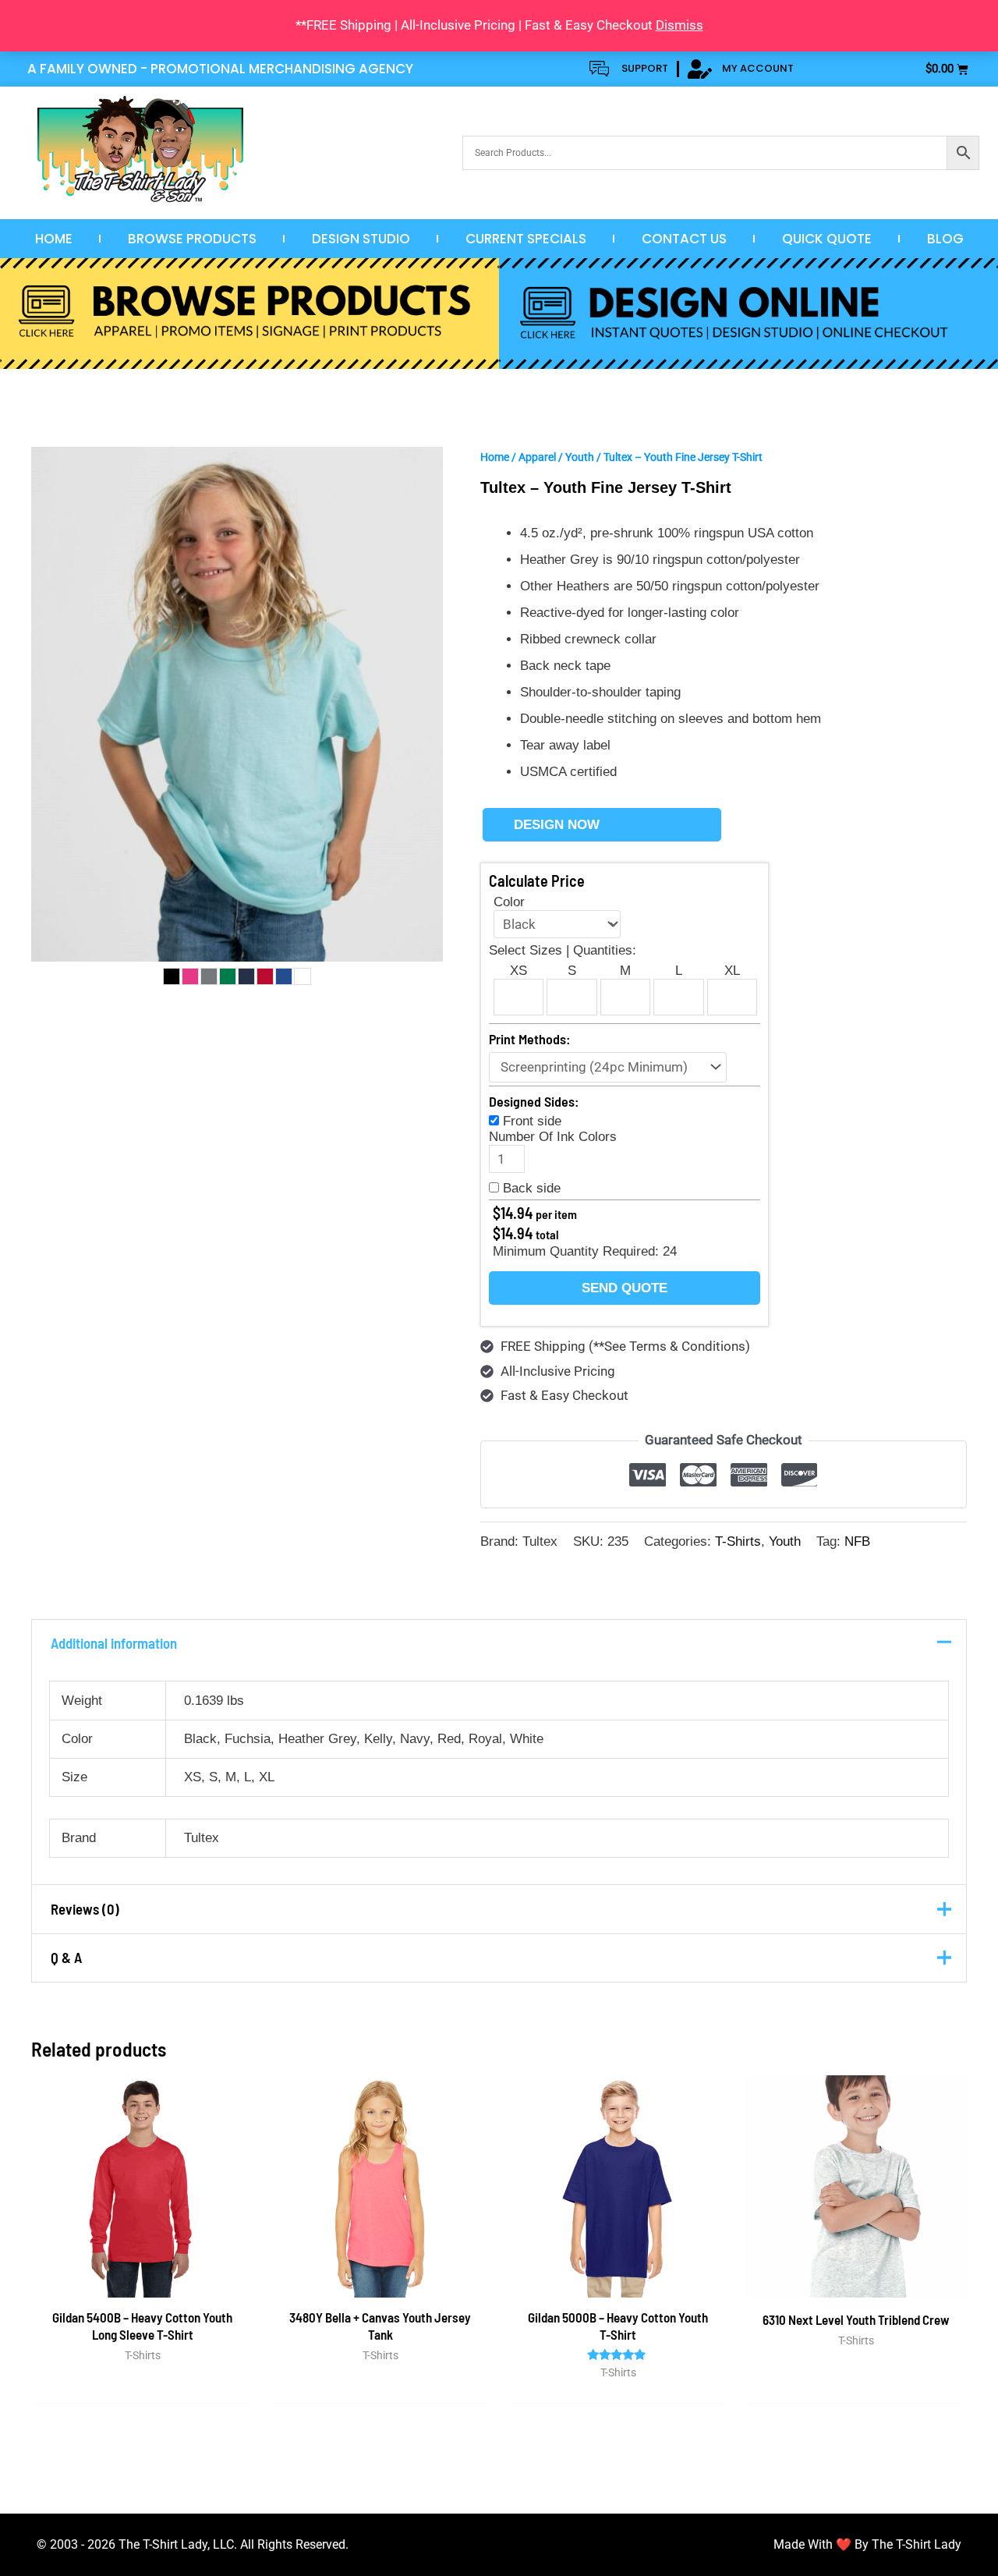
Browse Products (192, 239)
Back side (532, 1188)
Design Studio (361, 239)
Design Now (557, 825)
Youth (580, 457)
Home (54, 239)
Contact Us (684, 239)
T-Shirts (738, 1541)
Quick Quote (827, 239)
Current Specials (526, 239)
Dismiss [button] (679, 25)
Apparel (537, 457)
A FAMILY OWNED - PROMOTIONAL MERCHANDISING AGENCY (220, 69)
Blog (945, 239)
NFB (857, 1541)
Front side (532, 1121)
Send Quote (625, 1288)
